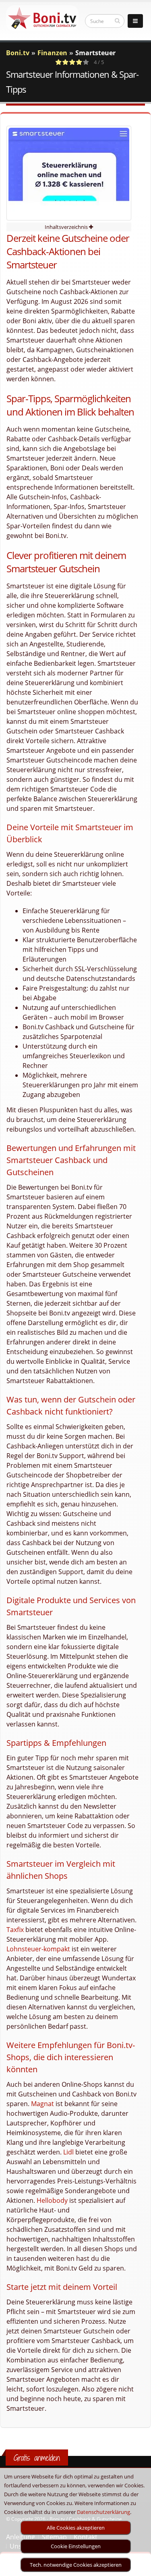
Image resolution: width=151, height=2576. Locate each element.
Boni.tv (18, 53)
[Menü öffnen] (135, 21)
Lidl (68, 2152)
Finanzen (52, 53)
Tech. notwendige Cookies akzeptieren (76, 2565)
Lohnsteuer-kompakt (38, 1949)
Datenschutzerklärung (103, 2512)
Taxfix (15, 1930)
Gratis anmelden (37, 2458)
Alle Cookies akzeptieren (76, 2528)
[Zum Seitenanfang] (137, 2566)
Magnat (42, 2104)
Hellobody (52, 2200)
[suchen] (117, 21)
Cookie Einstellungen (76, 2546)
